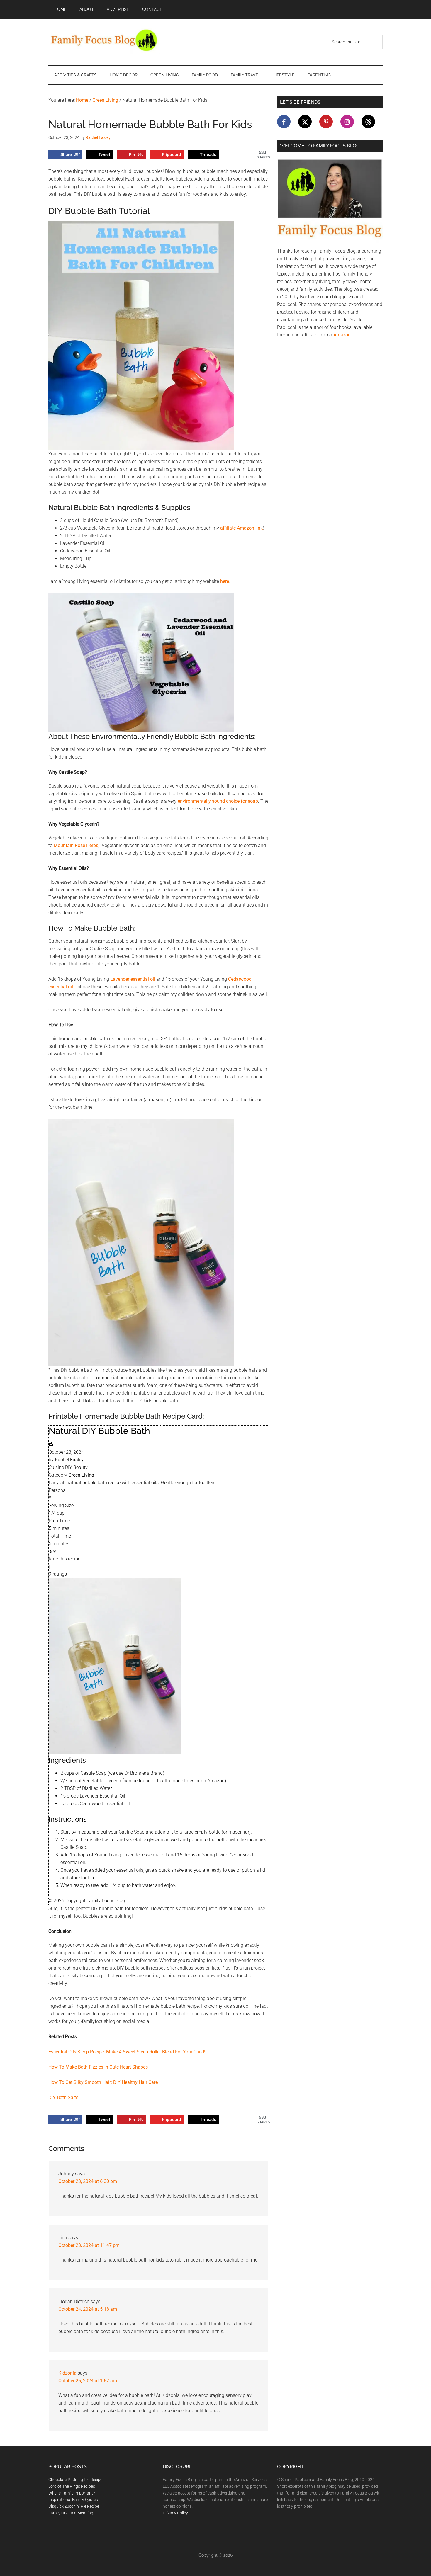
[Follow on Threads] (368, 122)
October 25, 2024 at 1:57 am (88, 2381)
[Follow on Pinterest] (326, 122)
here (225, 581)
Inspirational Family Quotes (73, 2500)
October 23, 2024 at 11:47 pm (89, 2245)
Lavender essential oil (133, 979)
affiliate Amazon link (241, 528)
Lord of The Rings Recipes (72, 2486)
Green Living (81, 1475)
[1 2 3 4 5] (53, 1551)
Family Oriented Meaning (71, 2513)
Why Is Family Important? (72, 2493)
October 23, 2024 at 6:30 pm (88, 2181)
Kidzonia (67, 2373)
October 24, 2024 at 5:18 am (88, 2309)
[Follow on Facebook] (284, 122)
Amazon (342, 335)
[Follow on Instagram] (347, 122)
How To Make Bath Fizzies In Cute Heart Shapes (98, 2067)
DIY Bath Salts (63, 2098)
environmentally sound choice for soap (218, 801)
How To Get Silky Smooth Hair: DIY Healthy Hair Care (103, 2082)
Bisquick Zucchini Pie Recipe (74, 2506)
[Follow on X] (305, 122)
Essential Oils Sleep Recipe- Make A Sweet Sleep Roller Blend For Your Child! (127, 2052)
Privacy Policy (175, 2513)
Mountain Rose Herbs (76, 845)
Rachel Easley (69, 1460)
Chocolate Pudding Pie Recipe (75, 2480)
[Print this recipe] (51, 1445)
